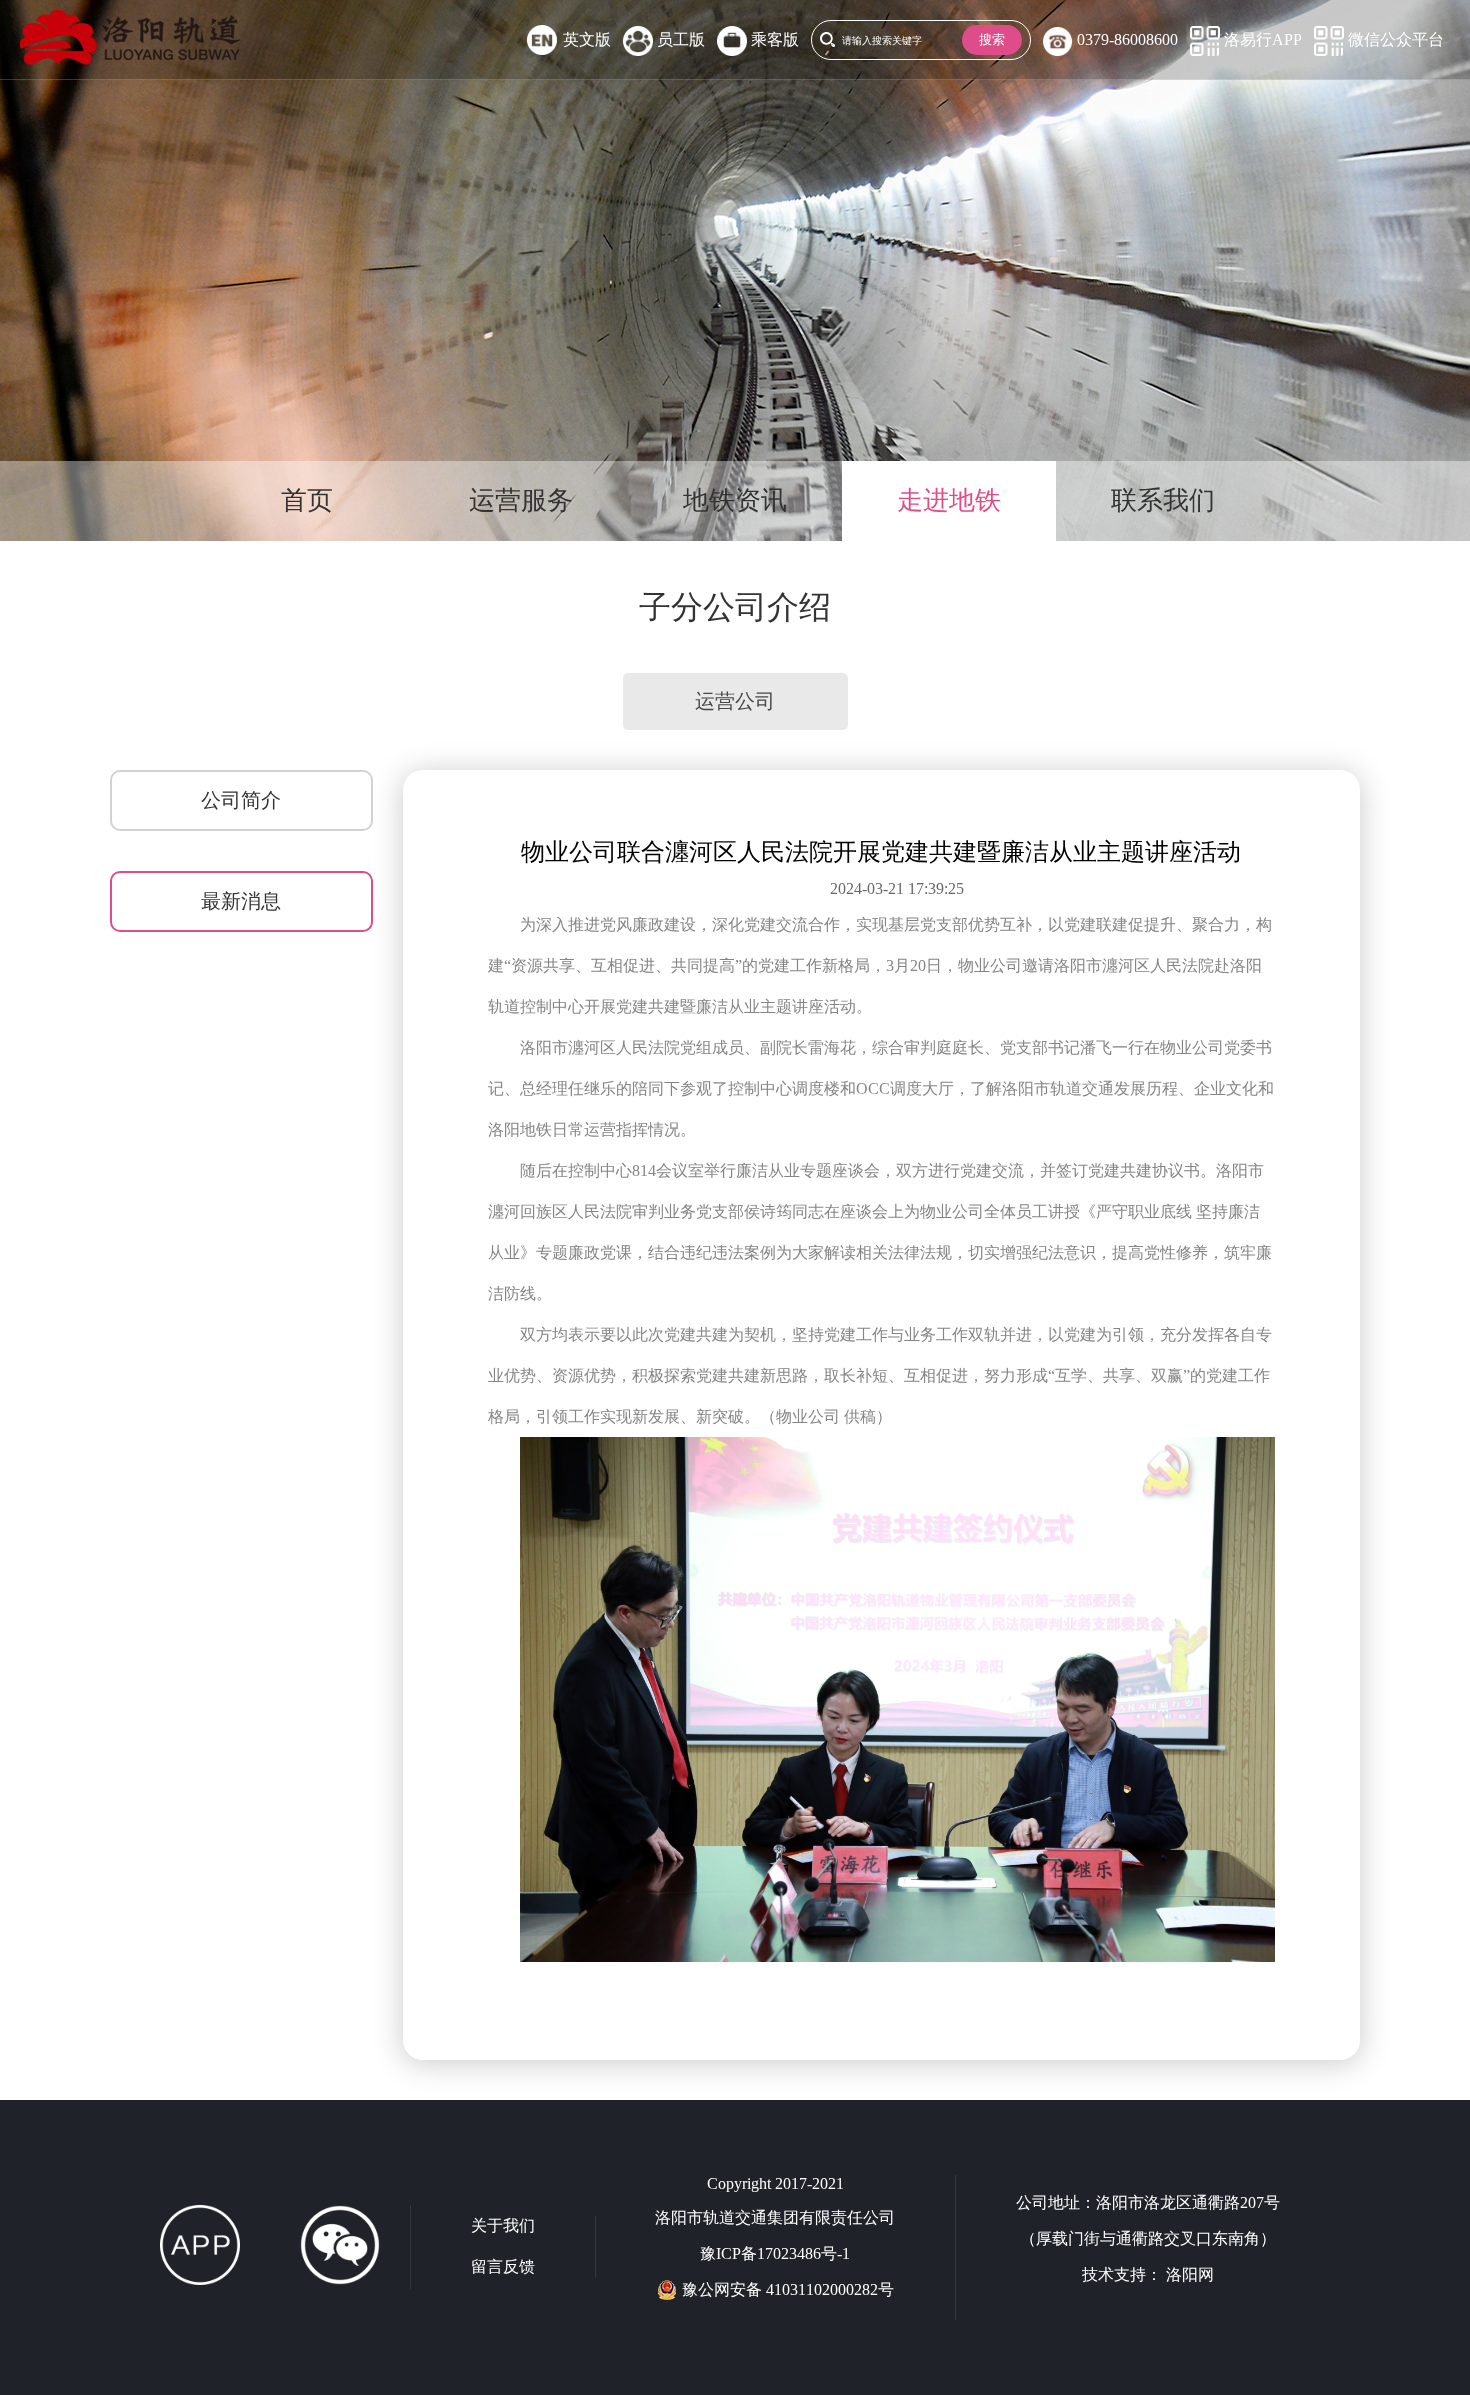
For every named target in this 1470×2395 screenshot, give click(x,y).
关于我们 (503, 2225)
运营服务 (521, 500)
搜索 (992, 39)
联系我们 (1163, 500)
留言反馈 (503, 2266)
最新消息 (241, 901)
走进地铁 (949, 500)
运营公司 (735, 701)
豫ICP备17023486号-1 (775, 2253)
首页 (307, 500)
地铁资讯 (735, 500)
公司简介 (241, 800)
